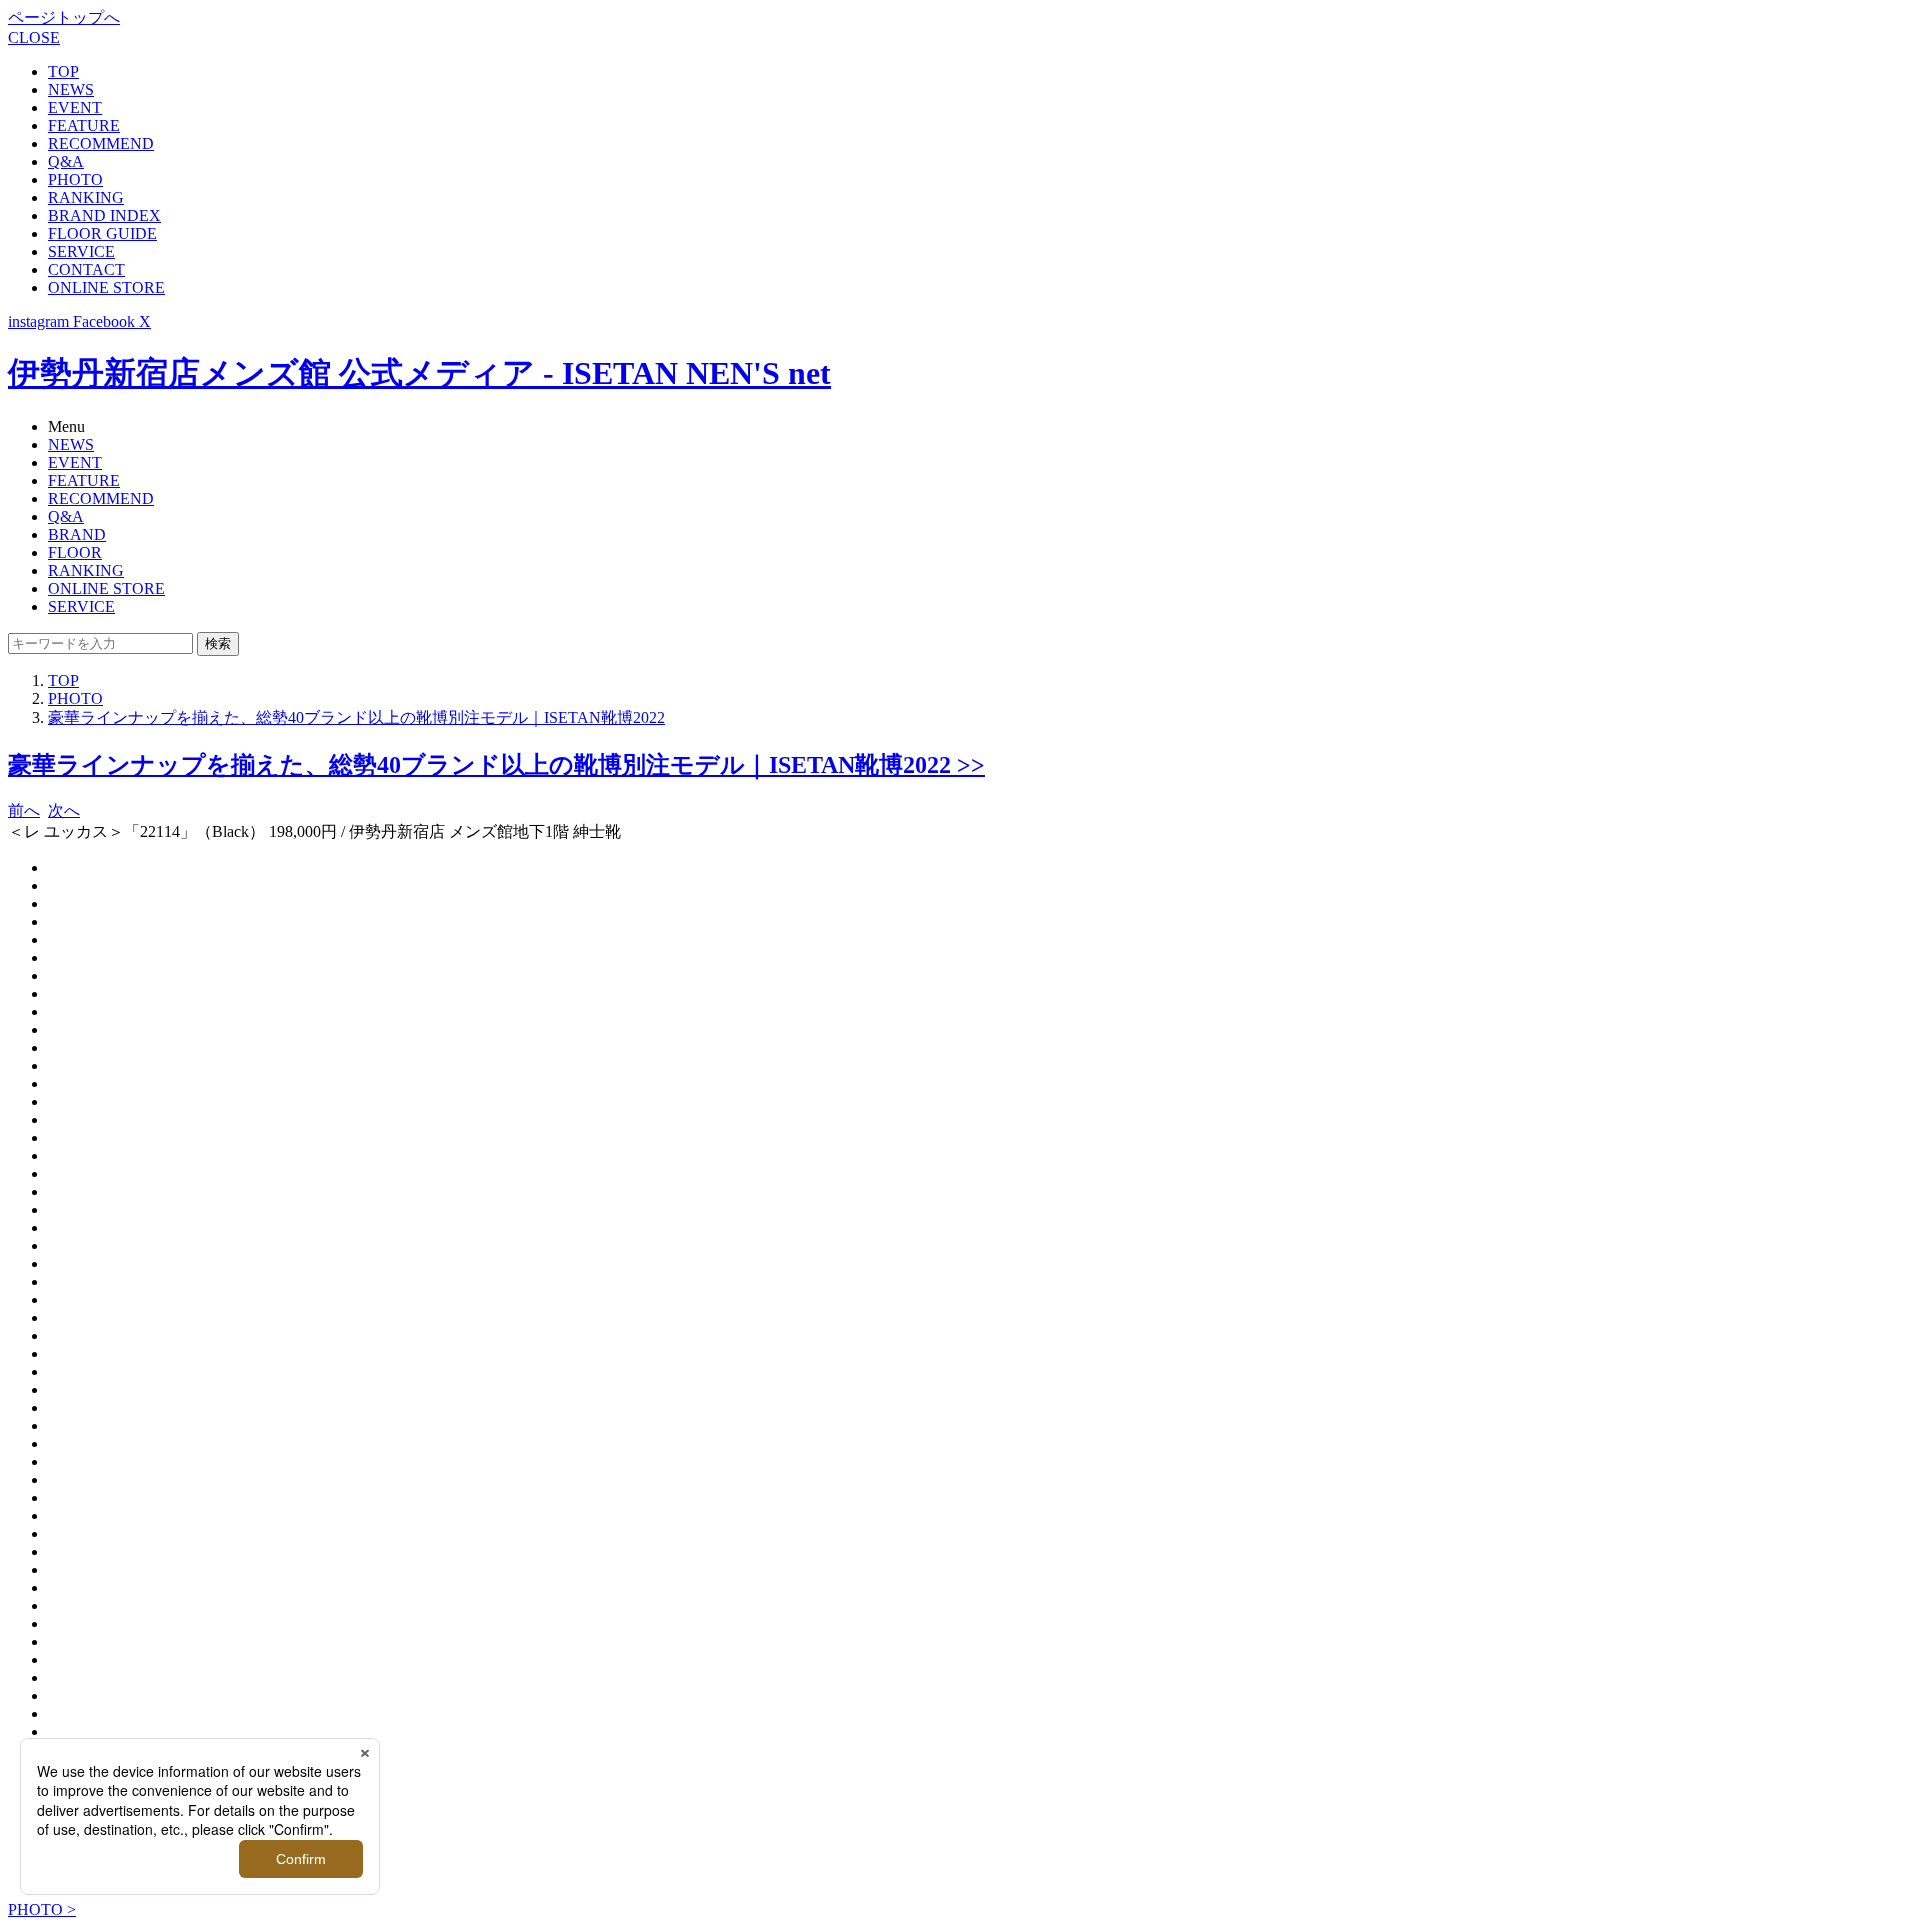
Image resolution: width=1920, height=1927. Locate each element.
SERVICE (81, 251)
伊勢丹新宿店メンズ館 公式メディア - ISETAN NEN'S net (419, 373)
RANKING (86, 197)
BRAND (77, 534)
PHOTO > (42, 1909)
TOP (63, 71)
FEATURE (84, 125)
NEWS (71, 89)
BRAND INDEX (104, 215)
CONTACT (86, 269)
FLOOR (75, 552)
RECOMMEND (101, 143)
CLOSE (34, 37)
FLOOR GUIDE (102, 233)
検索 (218, 643)
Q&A (66, 161)
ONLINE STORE (106, 287)
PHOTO (75, 179)
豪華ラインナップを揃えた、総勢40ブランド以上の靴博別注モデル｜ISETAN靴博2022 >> (496, 765)
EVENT (75, 107)
